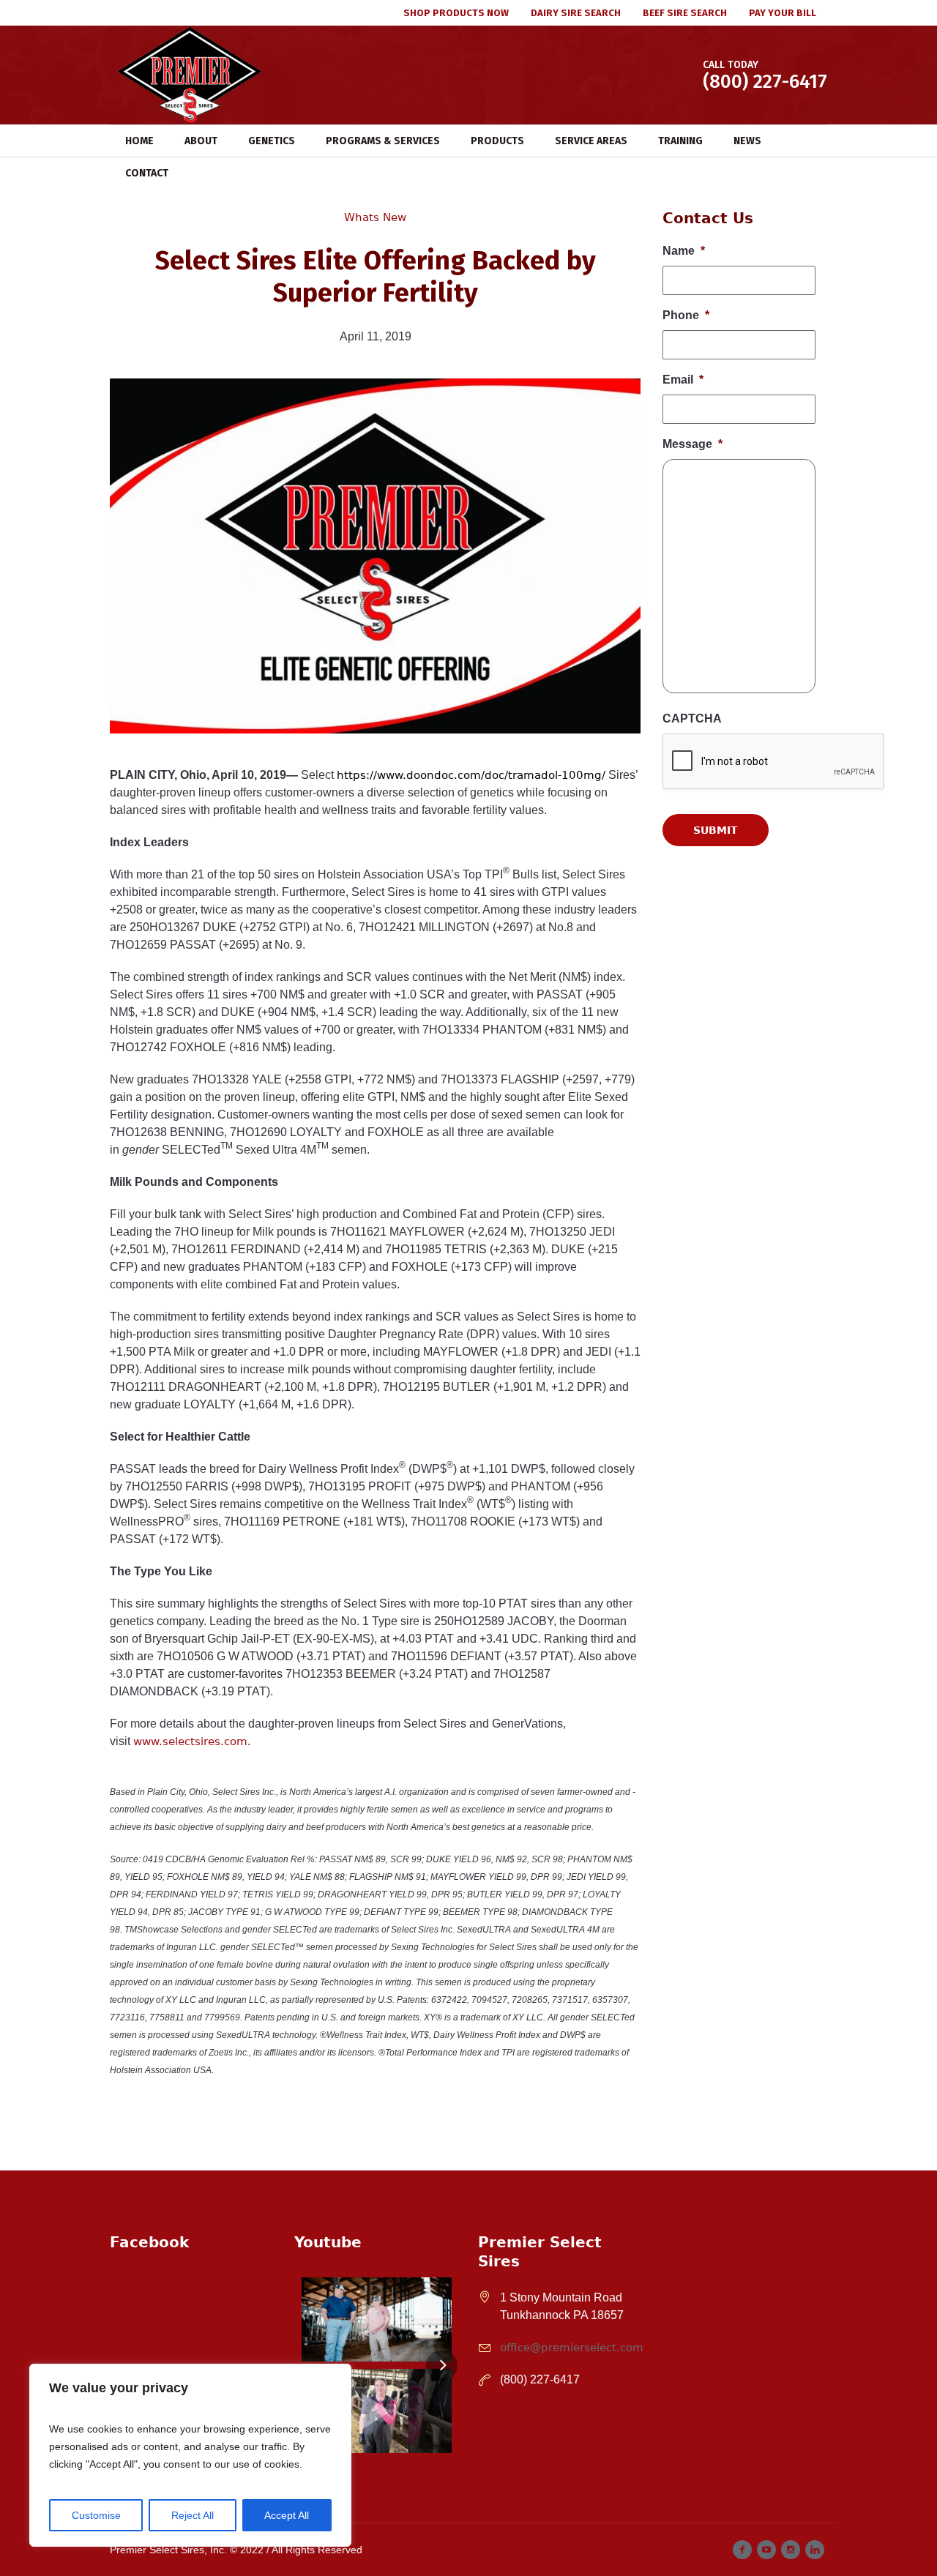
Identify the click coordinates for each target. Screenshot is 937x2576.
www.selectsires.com (190, 1741)
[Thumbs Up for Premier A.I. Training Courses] (377, 2411)
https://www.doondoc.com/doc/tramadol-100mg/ (471, 775)
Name (684, 251)
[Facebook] (742, 2550)
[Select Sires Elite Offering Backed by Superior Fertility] (375, 555)
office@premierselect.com (572, 2348)
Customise (96, 2515)
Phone (686, 315)
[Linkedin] (815, 2550)
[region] (190, 2455)
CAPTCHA (692, 718)
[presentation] (774, 916)
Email (683, 380)
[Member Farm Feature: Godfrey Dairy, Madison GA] (377, 2319)
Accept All (287, 2515)
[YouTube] (766, 2550)
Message (693, 444)
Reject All (193, 2515)
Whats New (375, 217)
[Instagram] (791, 2550)
